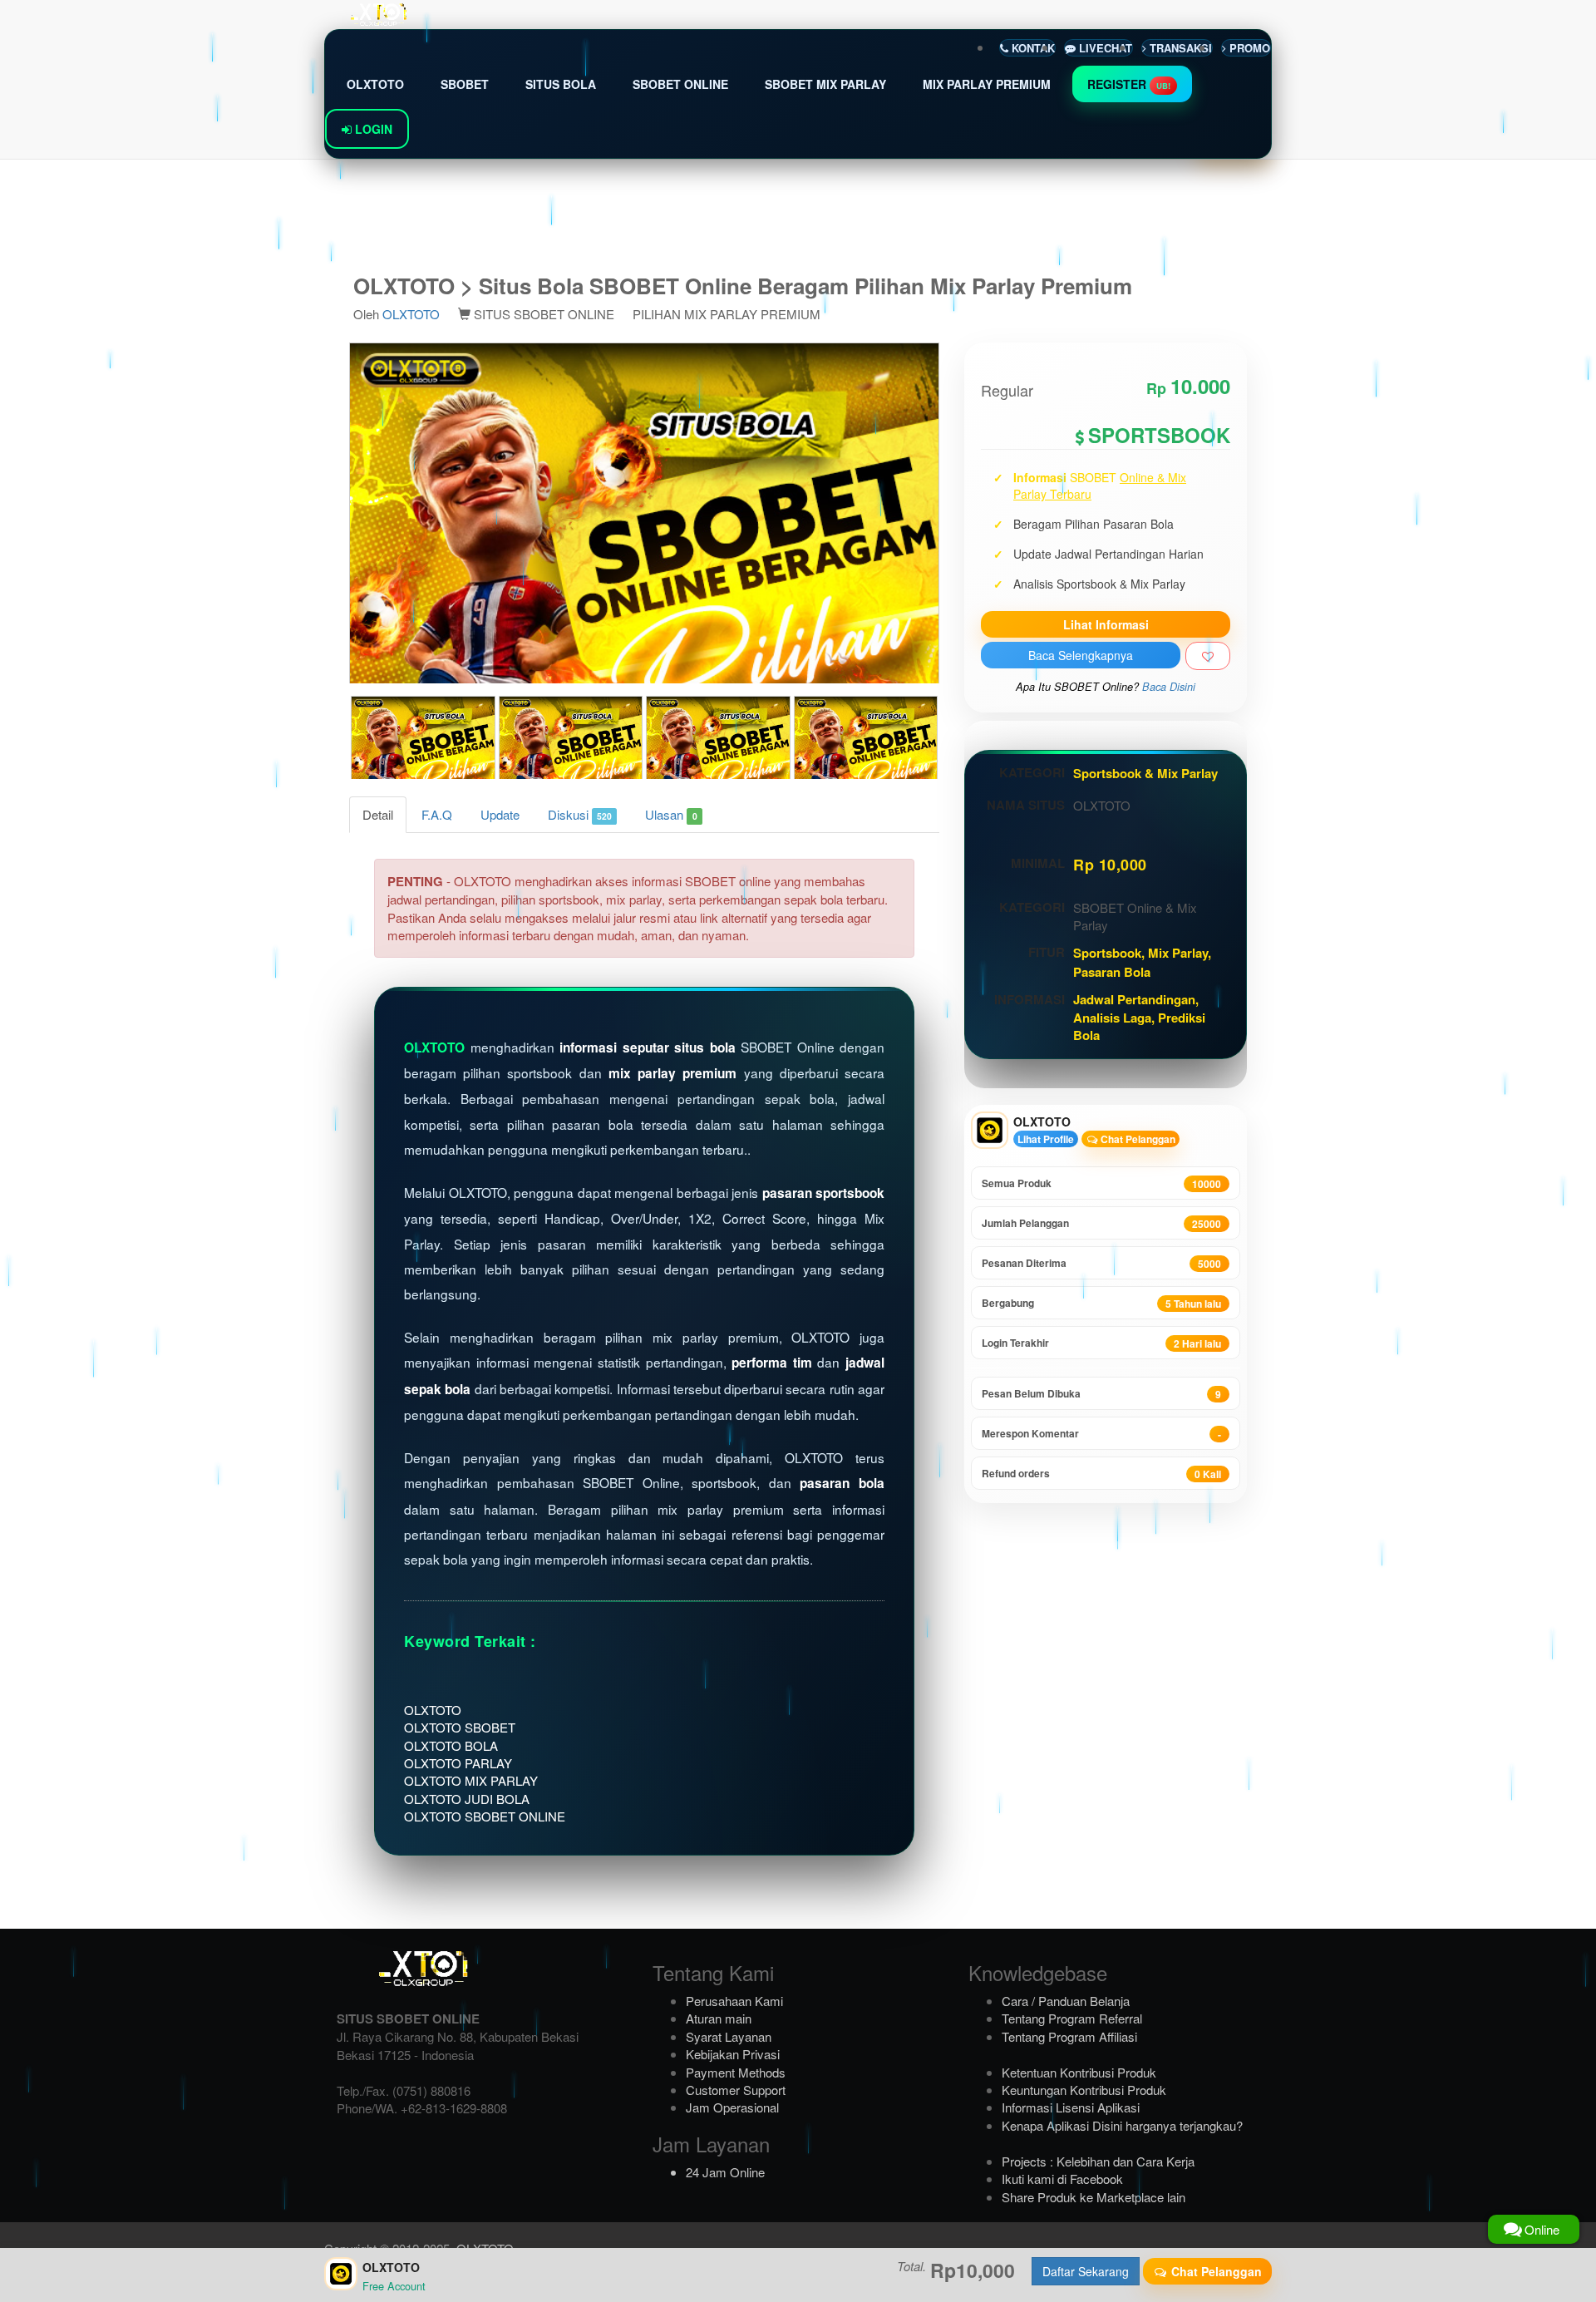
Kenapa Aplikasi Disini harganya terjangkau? (1122, 2125)
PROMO (1248, 48)
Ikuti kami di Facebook (1062, 2179)
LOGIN (372, 129)
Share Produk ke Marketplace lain (1094, 2197)
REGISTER (1129, 84)
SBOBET (465, 84)
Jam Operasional (732, 2107)
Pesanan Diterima (1101, 1263)
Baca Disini (1169, 687)
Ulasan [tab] (671, 814)
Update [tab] (500, 814)
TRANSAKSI (1179, 48)
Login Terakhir (1101, 1343)
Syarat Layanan (729, 2036)
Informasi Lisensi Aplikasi (1071, 2107)
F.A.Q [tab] (437, 814)
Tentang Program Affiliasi (1069, 2036)
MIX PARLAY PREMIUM (987, 84)
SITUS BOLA (561, 84)
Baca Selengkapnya (1081, 655)
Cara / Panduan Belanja (1066, 2001)
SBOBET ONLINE (680, 84)
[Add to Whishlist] (1208, 656)
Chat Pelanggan (1137, 1139)
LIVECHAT (1104, 48)
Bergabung (1101, 1303)
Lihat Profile (1046, 1139)
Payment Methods (736, 2072)
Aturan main (719, 2018)
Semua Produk (1101, 1183)
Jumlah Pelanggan (1101, 1223)
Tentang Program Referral (1072, 2018)
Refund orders (1101, 1474)
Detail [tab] (378, 814)
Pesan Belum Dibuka (1101, 1394)
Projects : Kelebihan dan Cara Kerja (1098, 2161)
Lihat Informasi (1106, 624)
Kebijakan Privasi (733, 2054)
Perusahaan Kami (734, 2001)
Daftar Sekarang (1086, 2271)
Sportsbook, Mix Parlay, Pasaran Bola (1142, 962)
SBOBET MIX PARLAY (825, 84)
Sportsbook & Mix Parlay (1145, 773)
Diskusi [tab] (580, 814)
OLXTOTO (375, 84)
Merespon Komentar (1101, 1434)
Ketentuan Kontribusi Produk (1079, 2072)
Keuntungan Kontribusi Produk (1084, 2090)
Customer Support (736, 2090)
